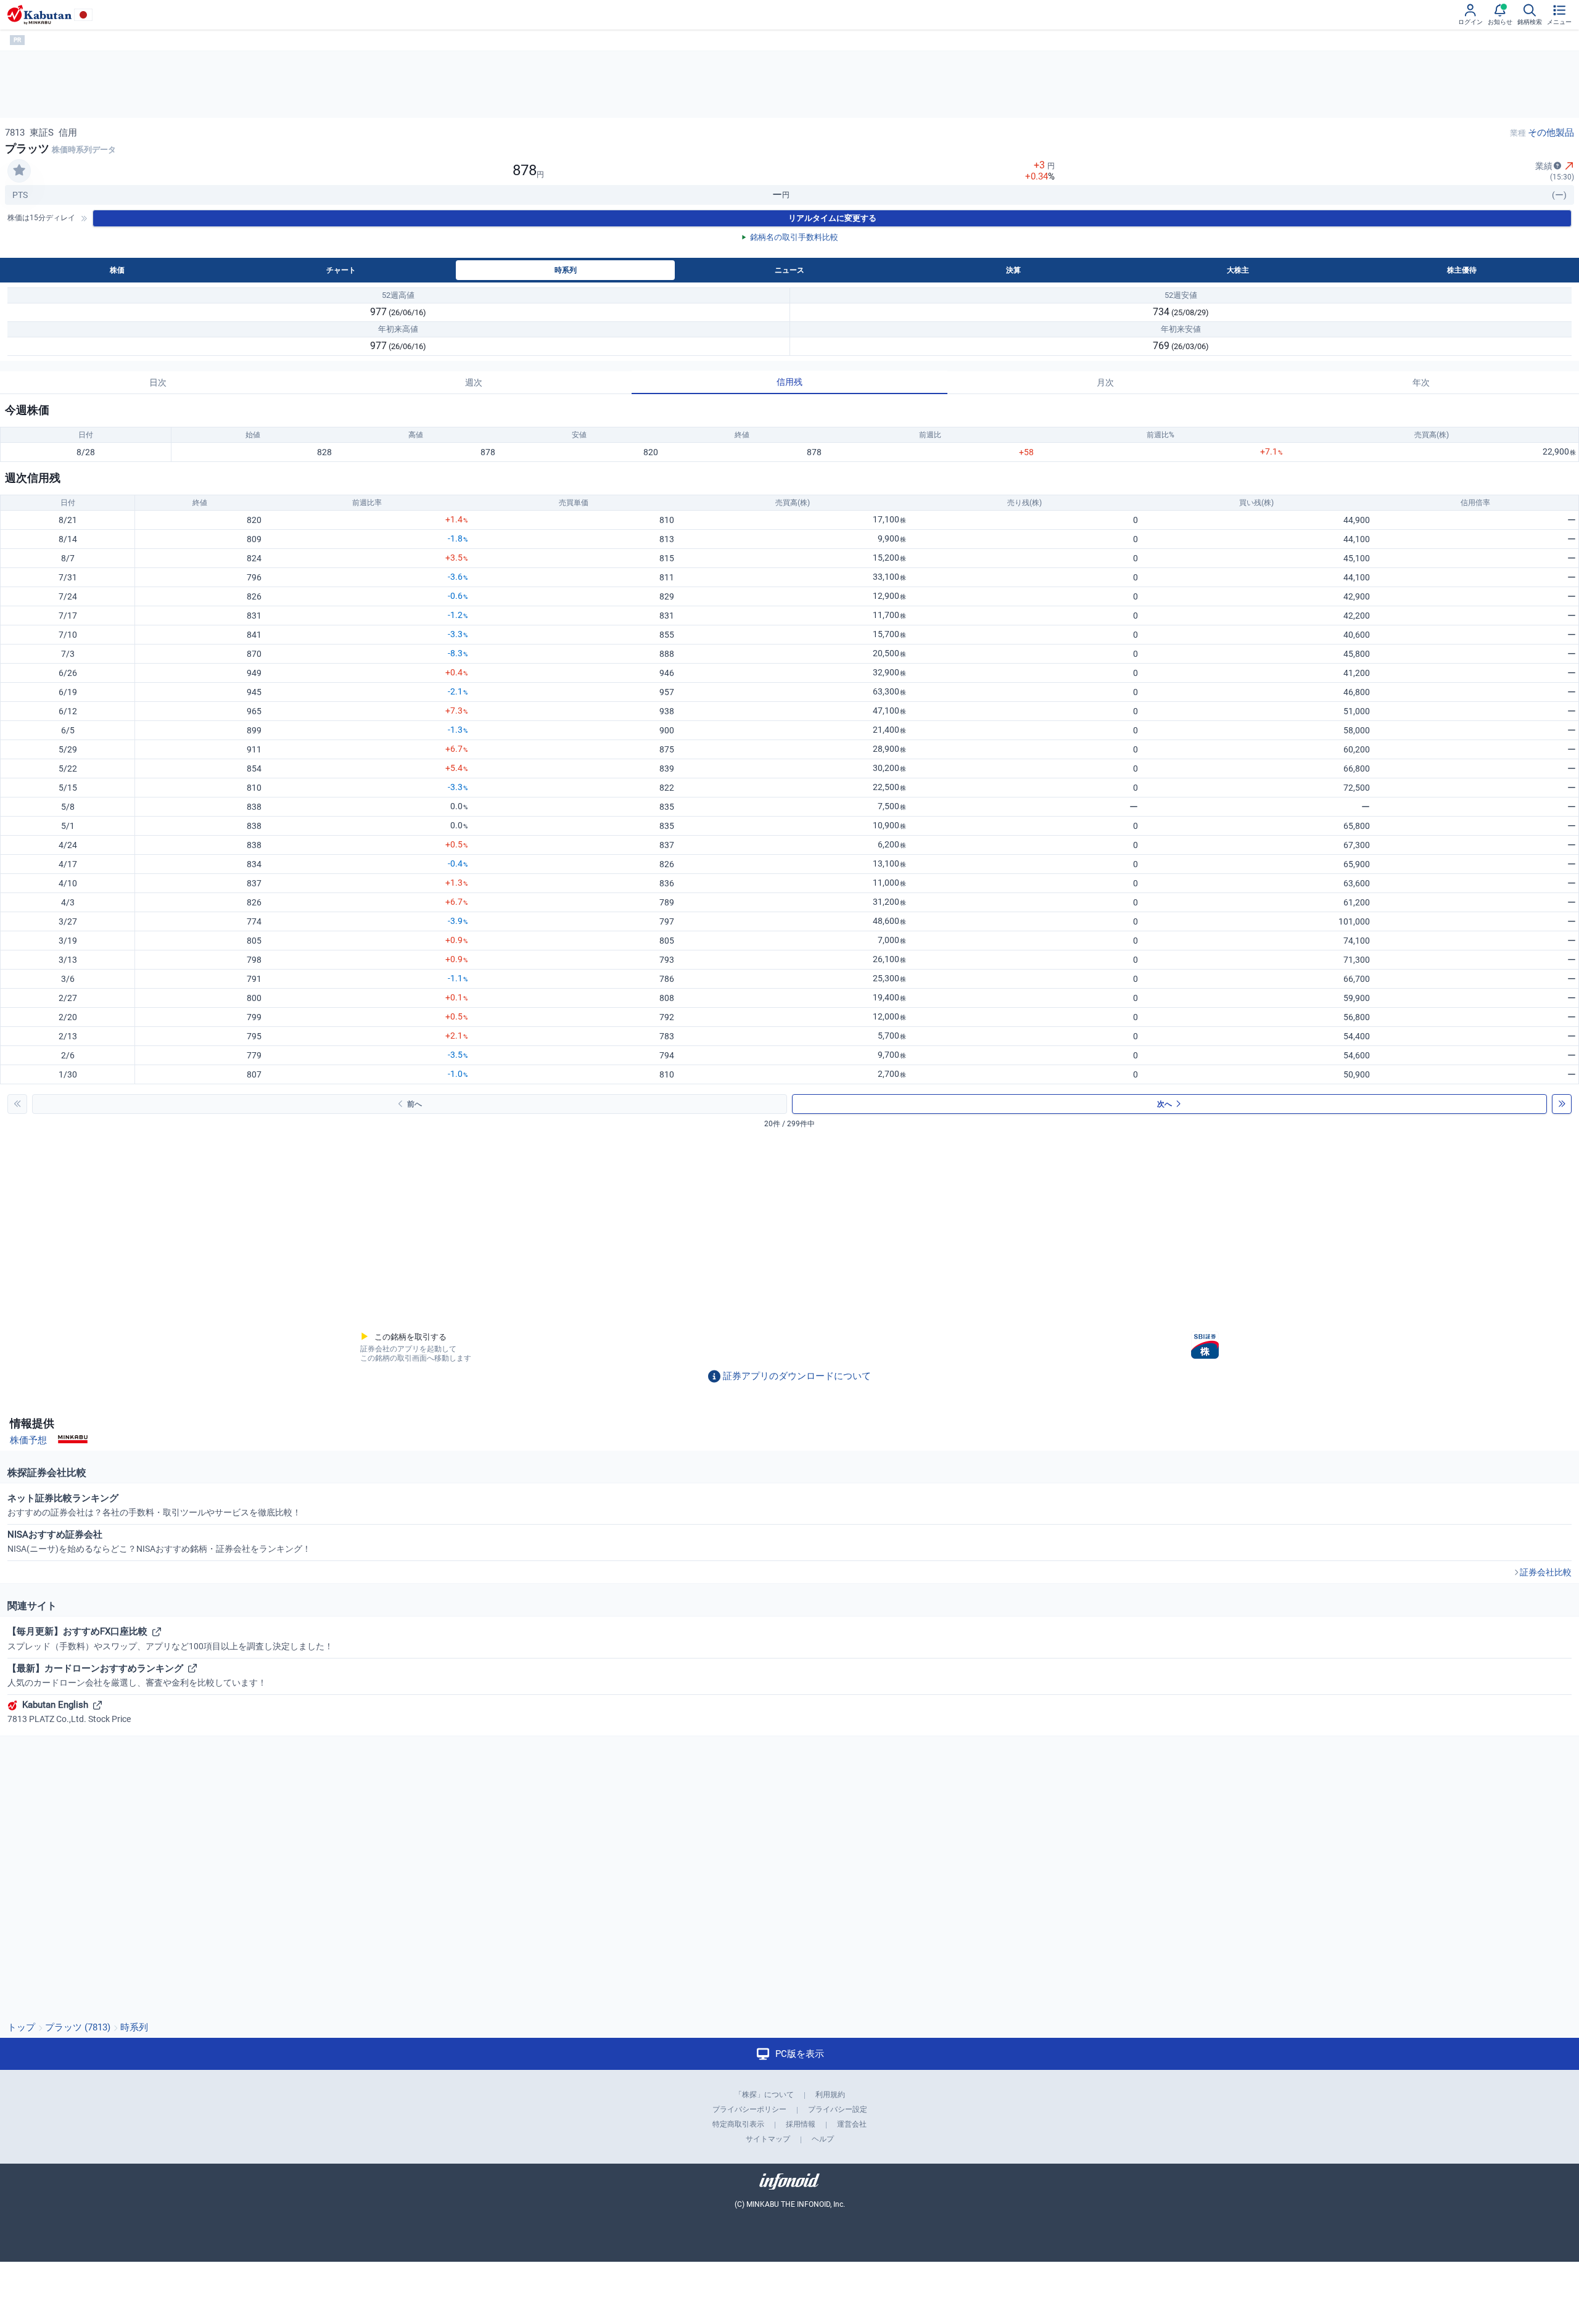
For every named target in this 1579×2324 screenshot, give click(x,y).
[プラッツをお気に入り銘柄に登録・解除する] (19, 171)
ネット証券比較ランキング (154, 1505)
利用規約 (830, 2095)
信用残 (789, 382)
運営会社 (852, 2124)
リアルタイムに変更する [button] (832, 218)
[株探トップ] (39, 15)
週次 (474, 382)
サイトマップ (768, 2139)
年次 (1421, 382)
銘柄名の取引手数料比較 (794, 237)
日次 (158, 382)
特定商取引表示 (738, 2124)
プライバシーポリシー (749, 2109)
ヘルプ (823, 2139)
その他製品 (1551, 133)
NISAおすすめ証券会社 (159, 1541)
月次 (1105, 382)
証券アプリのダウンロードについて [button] (797, 1376)
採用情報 (801, 2124)
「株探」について (764, 2095)
